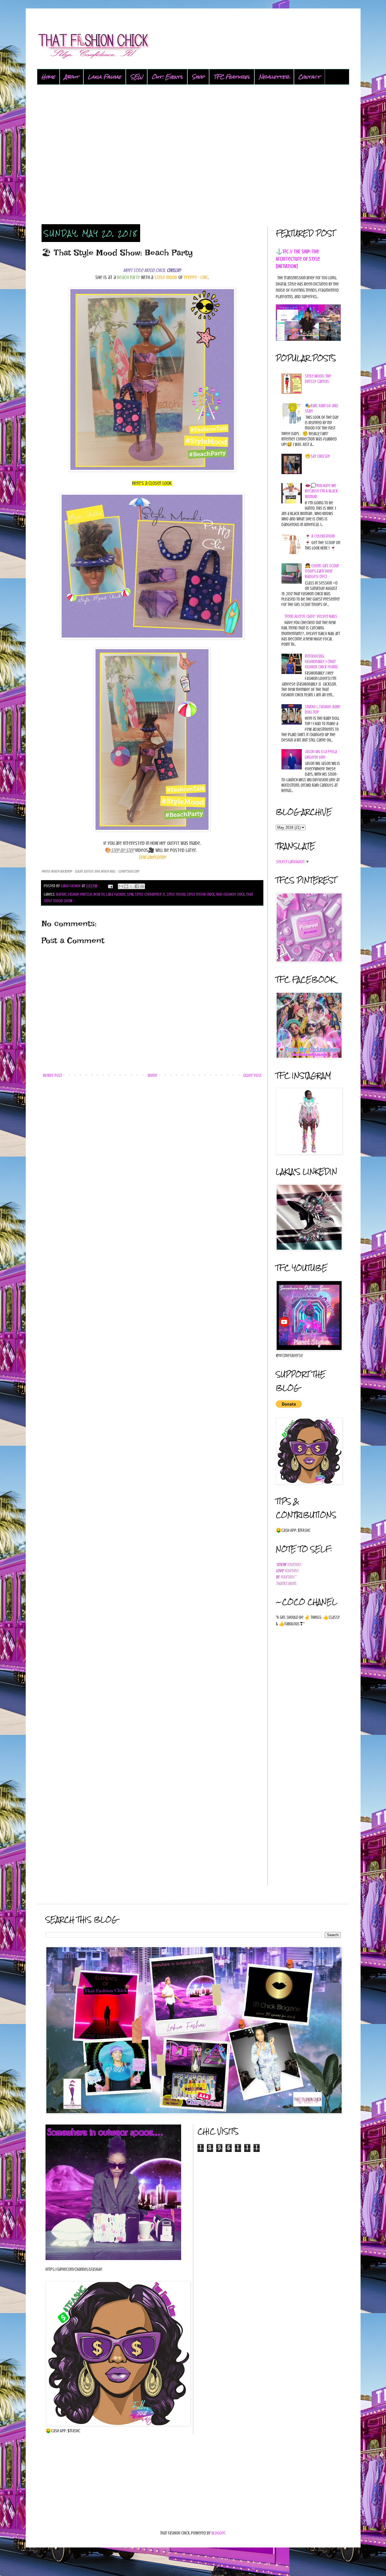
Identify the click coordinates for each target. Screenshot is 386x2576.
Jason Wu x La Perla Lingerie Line (321, 754)
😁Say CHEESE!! (317, 456)
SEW (136, 77)
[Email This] (121, 886)
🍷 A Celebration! (320, 536)
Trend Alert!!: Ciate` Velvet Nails (311, 616)
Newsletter (274, 77)
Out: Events (167, 77)
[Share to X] (131, 886)
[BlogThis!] (126, 886)
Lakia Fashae (105, 77)
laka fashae (116, 894)
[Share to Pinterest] (142, 886)
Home (48, 77)
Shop (198, 77)
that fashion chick (230, 894)
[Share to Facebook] (137, 886)
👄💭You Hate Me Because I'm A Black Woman (321, 491)
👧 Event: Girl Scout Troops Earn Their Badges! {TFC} (322, 571)
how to (99, 894)
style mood (176, 894)
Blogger (218, 2533)
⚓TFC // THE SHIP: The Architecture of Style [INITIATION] (298, 259)
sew (130, 894)
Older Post (252, 1076)
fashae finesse (80, 894)
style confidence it (150, 894)
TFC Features (232, 77)
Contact (309, 77)
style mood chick (201, 894)
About (71, 77)
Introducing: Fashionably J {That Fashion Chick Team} (321, 662)
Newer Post (53, 1076)
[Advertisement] (193, 155)
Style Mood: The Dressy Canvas (318, 379)
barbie (61, 894)
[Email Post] (110, 886)
